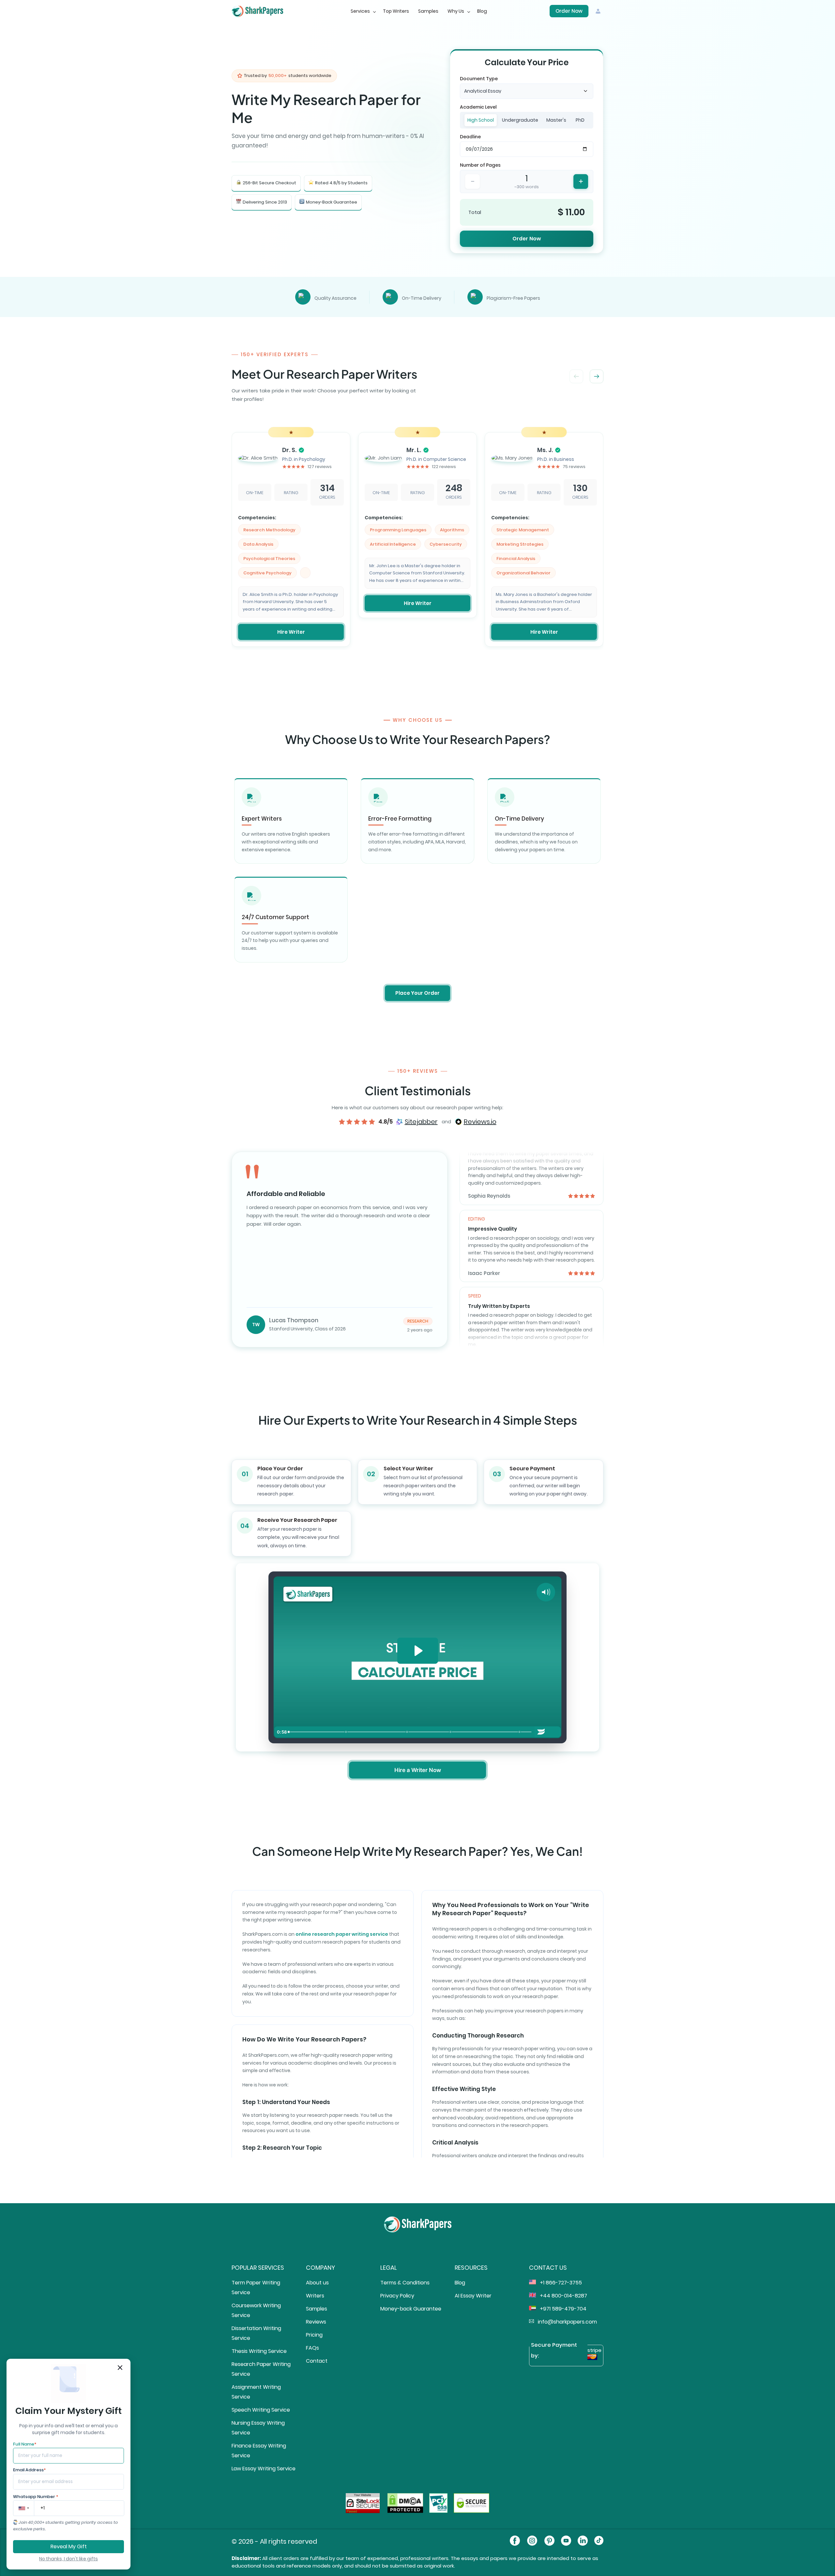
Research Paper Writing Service (261, 2369)
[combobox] (527, 91)
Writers (315, 2296)
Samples (428, 11)
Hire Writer (291, 632)
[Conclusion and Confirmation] (520, 1732)
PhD (580, 120)
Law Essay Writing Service (264, 2469)
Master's (556, 120)
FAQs (312, 2348)
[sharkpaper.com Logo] (418, 2231)
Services (360, 11)
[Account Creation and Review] (407, 1732)
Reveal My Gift (69, 2546)
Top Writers (396, 11)
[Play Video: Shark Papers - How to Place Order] (418, 1651)
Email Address (29, 2470)
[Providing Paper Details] (346, 1732)
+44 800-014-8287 (563, 2296)
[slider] (410, 1732)
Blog (482, 11)
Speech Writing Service (261, 2410)
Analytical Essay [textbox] (483, 91)
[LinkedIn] (583, 2542)
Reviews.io (480, 1122)
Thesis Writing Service (259, 2351)
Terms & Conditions (405, 2283)
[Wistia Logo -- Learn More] (541, 1732)
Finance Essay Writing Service (259, 2451)
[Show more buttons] (554, 1732)
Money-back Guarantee (411, 2309)
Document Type (479, 79)
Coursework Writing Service (256, 2310)
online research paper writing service (342, 1934)
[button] (597, 376)
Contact (317, 2361)
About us (317, 2283)
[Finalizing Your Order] (451, 1732)
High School (481, 120)
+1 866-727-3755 (560, 2283)
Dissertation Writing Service (256, 2333)
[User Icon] (598, 11)
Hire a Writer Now (418, 1770)
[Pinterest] (549, 2542)
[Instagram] (532, 2542)
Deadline (470, 137)
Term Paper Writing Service (256, 2288)
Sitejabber (421, 1122)
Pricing (314, 2335)
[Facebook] (515, 2542)
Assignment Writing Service (256, 2392)
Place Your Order (417, 993)
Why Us (456, 11)
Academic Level (478, 107)
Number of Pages (480, 165)
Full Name (25, 2444)
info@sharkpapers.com (567, 2322)
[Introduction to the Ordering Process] (289, 1732)
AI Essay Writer (473, 2296)
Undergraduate (520, 120)
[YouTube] (566, 2542)
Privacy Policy (397, 2296)
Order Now (569, 11)
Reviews (316, 2322)
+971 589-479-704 (562, 2309)
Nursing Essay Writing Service (258, 2428)
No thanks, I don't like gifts (68, 2559)
